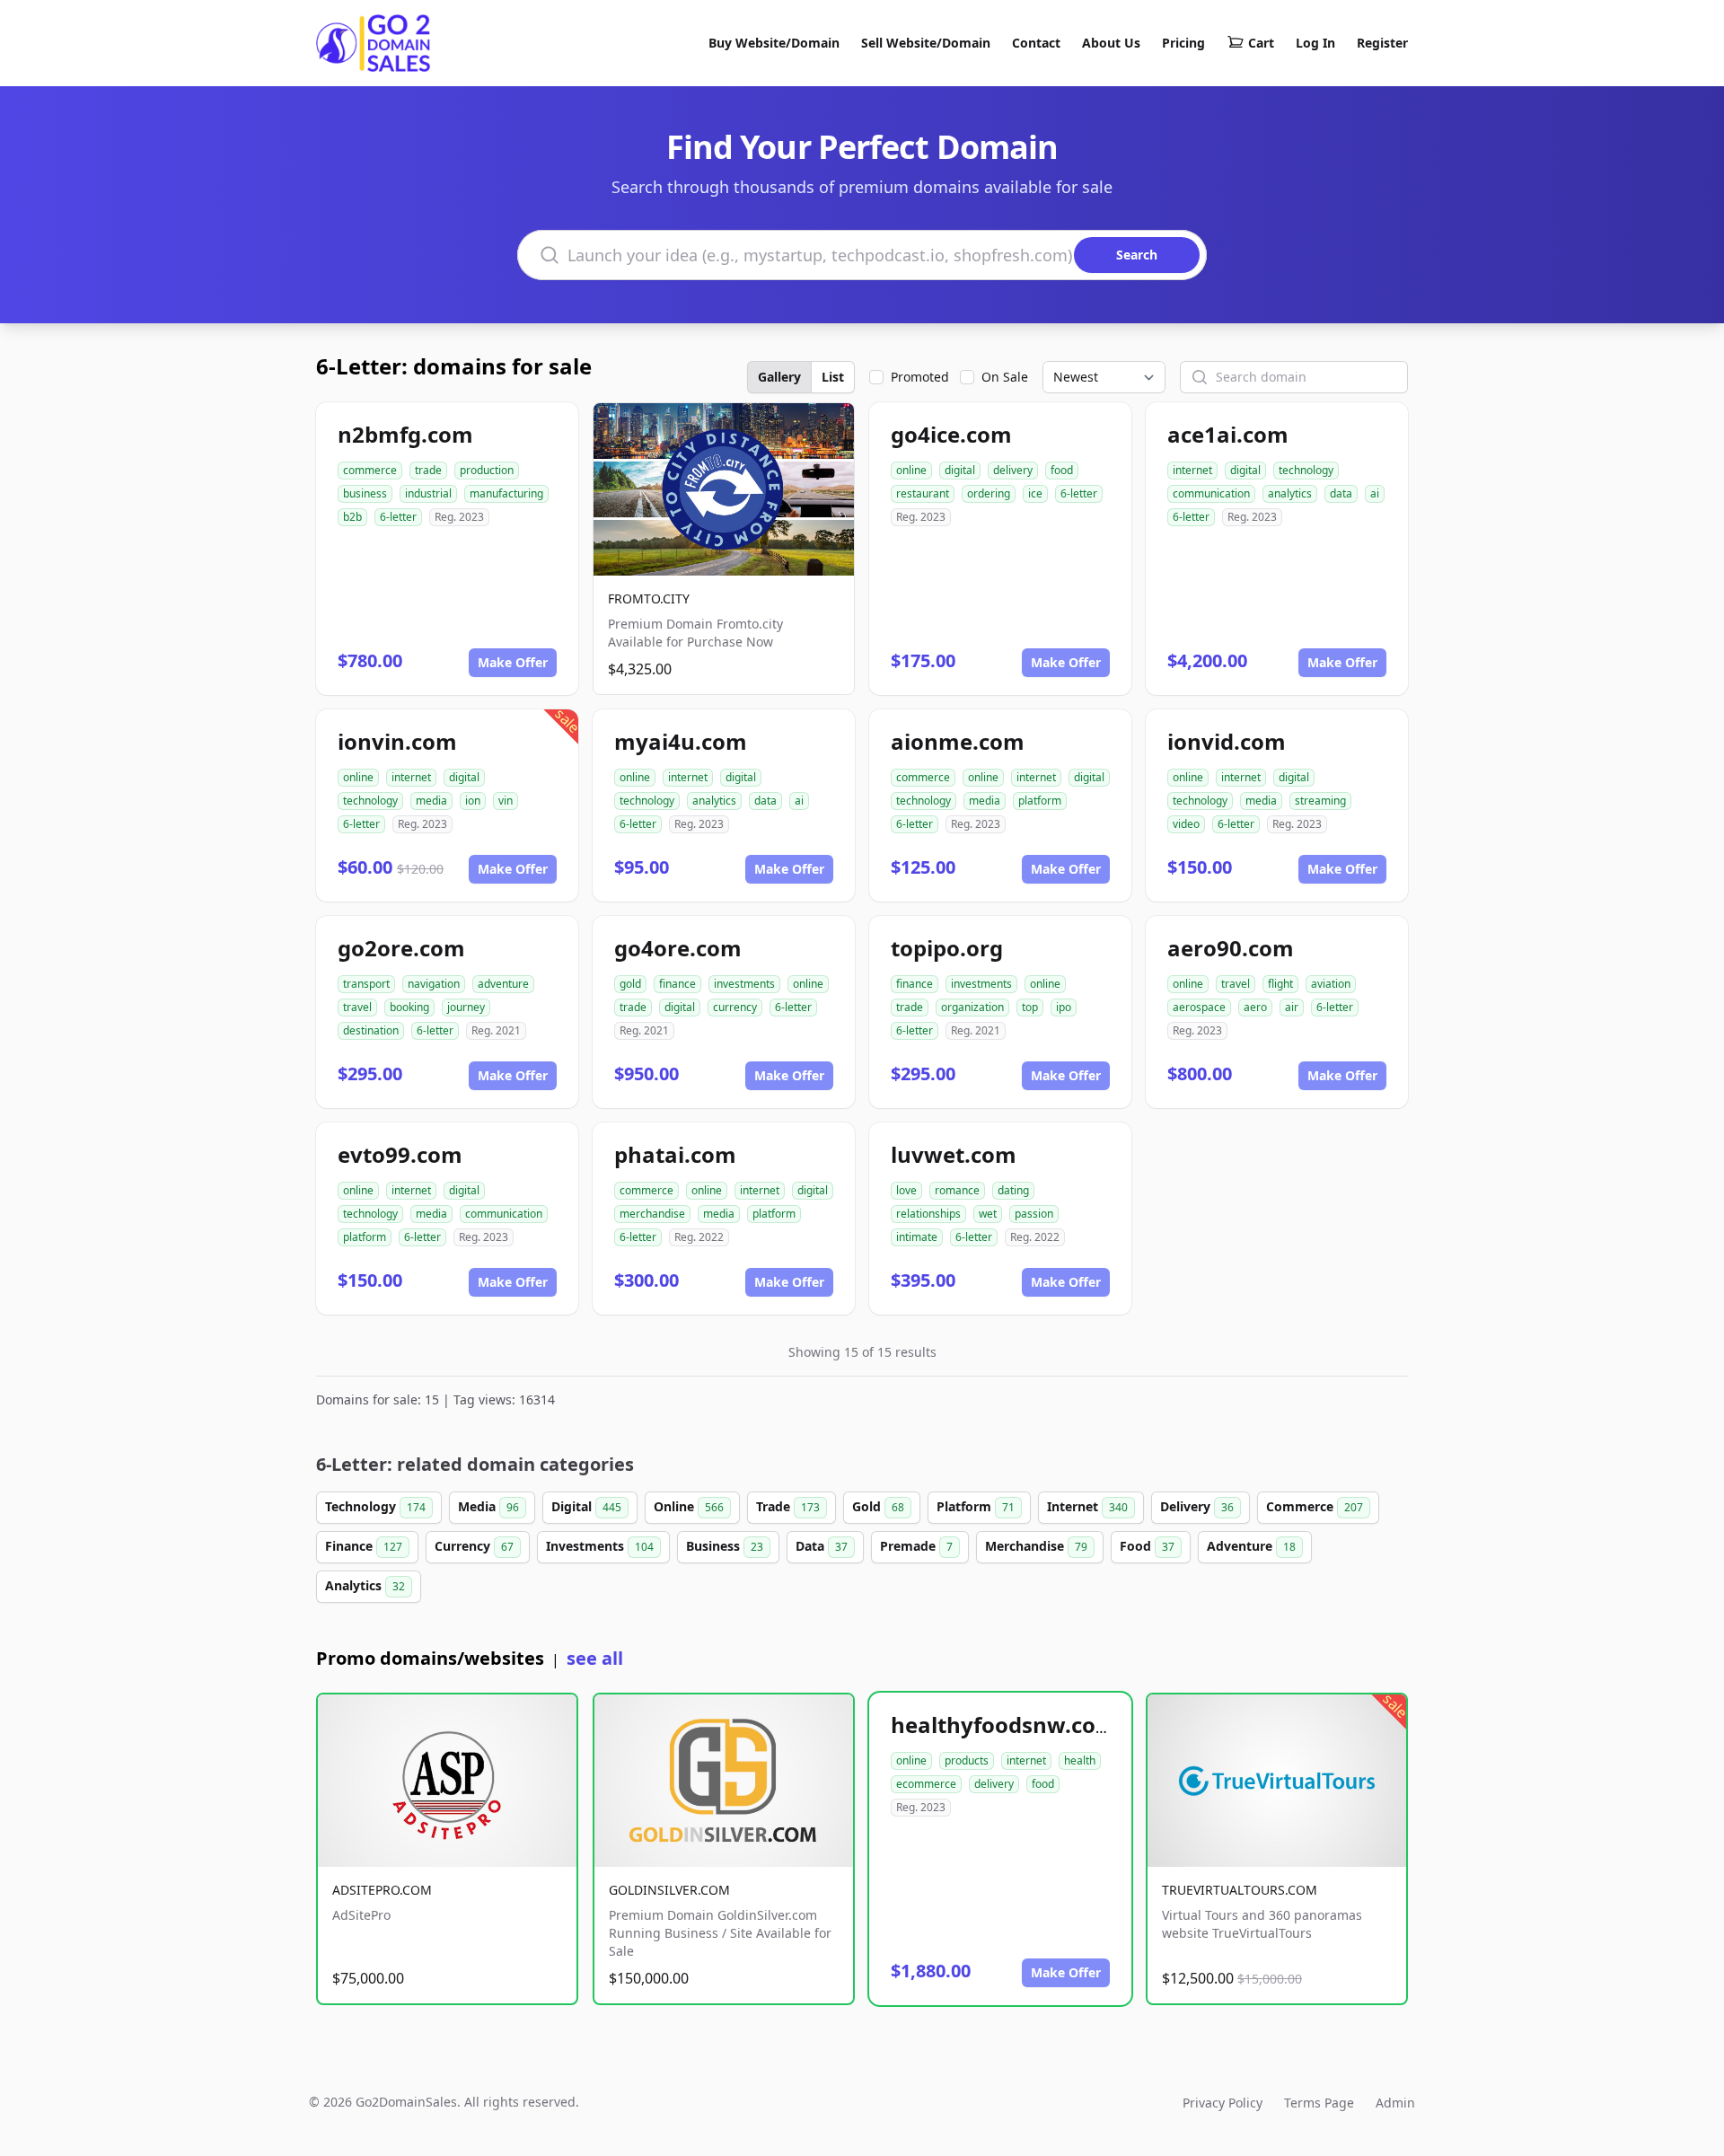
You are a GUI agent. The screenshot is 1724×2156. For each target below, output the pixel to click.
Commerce (1315, 1506)
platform (1040, 801)
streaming (1320, 801)
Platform (976, 1506)
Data (822, 1546)
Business (725, 1546)
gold (630, 984)
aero (1255, 1007)
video (1186, 824)
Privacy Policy (1223, 2103)
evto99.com (400, 1154)
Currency (474, 1546)
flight (1280, 984)
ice (1035, 493)
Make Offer (513, 662)
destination (371, 1030)
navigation (434, 984)
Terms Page (1319, 2103)
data (1341, 493)
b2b (352, 517)
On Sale (1005, 377)
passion (1034, 1214)
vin (506, 801)
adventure (503, 984)
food (1062, 470)
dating (1013, 1190)
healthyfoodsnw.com (1004, 1725)
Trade (788, 1506)
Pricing (1183, 43)
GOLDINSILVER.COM (669, 1890)
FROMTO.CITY (649, 598)
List (833, 377)
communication (1211, 493)
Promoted (920, 377)
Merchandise (1036, 1546)
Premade (916, 1546)
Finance (364, 1546)
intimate (917, 1237)
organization (972, 1007)
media (431, 801)
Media (488, 1506)
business (365, 493)
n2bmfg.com (405, 434)
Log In (1315, 43)
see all (595, 1658)
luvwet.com (954, 1154)
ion (473, 801)
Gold (878, 1506)
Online (689, 1506)
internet (1192, 470)
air (1292, 1007)
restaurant (923, 493)
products (967, 1760)
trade (428, 470)
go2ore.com (401, 948)
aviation (1331, 984)
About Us (1111, 43)
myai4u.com (681, 741)
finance (677, 984)
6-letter (398, 517)
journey (466, 1007)
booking (409, 1007)
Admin (1395, 2103)
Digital (586, 1506)
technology (1306, 470)
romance (957, 1190)
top (1030, 1007)
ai (1375, 493)
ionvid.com (1227, 741)
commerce (370, 470)
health (1080, 1760)
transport (366, 984)
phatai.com (675, 1154)
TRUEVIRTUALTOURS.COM (1240, 1890)
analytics (1290, 493)
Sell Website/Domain (926, 43)
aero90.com (1231, 948)
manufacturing (506, 493)
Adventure (1251, 1546)
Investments (600, 1546)
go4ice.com (951, 434)
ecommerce (926, 1784)
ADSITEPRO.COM (382, 1890)
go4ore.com (678, 948)
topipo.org (947, 948)
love (906, 1190)
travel (357, 1007)
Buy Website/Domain (774, 43)
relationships (928, 1214)
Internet (1087, 1506)
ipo (1064, 1007)
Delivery (1197, 1506)
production (487, 470)
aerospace (1199, 1007)
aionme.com (958, 741)
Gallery (779, 377)
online (911, 470)
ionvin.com (397, 741)
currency (735, 1007)
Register (1382, 43)
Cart (1261, 43)
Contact (1036, 43)
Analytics (365, 1585)
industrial (428, 493)
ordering (989, 493)
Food (1147, 1546)
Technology (375, 1506)
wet (988, 1214)
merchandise (652, 1214)
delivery (1013, 470)
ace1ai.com (1228, 434)
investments (744, 984)
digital (960, 470)
